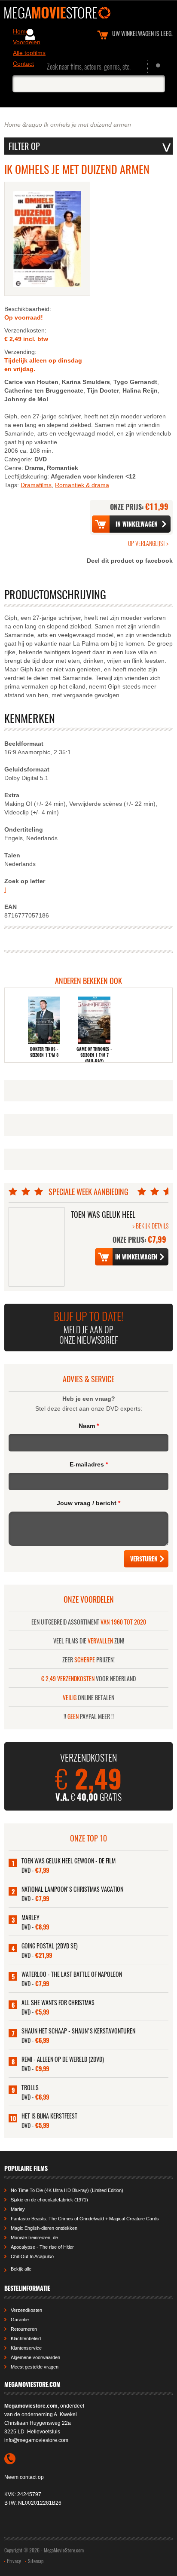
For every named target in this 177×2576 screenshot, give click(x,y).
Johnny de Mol (26, 399)
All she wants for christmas (58, 2002)
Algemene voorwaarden (35, 2357)
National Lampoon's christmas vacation (72, 1889)
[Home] (88, 13)
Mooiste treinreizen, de (34, 2238)
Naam (89, 1426)
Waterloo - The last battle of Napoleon (72, 1974)
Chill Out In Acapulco (32, 2256)
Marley (31, 1917)
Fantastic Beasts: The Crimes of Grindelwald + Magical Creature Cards (85, 2219)
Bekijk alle (21, 2269)
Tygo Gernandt (135, 382)
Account (30, 34)
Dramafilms (36, 485)
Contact (23, 64)
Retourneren (24, 2329)
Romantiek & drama (82, 485)
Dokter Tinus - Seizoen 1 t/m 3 (44, 1052)
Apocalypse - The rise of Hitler (42, 2247)
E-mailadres (89, 1464)
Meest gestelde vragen (35, 2367)
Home (12, 125)
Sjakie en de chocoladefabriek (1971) (49, 2200)
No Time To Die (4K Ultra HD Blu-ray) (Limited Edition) (67, 2190)
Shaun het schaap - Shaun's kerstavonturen (78, 2031)
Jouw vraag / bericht (88, 1503)
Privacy (14, 2561)
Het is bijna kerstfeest (49, 2116)
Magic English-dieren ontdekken (44, 2228)
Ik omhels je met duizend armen (87, 125)
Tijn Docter (103, 390)
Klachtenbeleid (26, 2338)
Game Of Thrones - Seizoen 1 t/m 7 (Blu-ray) (94, 1055)
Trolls (30, 2087)
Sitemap (36, 2561)
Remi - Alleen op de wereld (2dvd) (63, 2059)
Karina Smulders (86, 382)
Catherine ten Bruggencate (44, 390)
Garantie (20, 2320)
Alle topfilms (29, 53)
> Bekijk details (150, 1226)
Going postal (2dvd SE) (50, 1946)
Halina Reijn (140, 390)
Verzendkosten (26, 2310)
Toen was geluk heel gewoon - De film (69, 1861)
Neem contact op (24, 2477)
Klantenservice (26, 2348)
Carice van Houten (31, 382)
